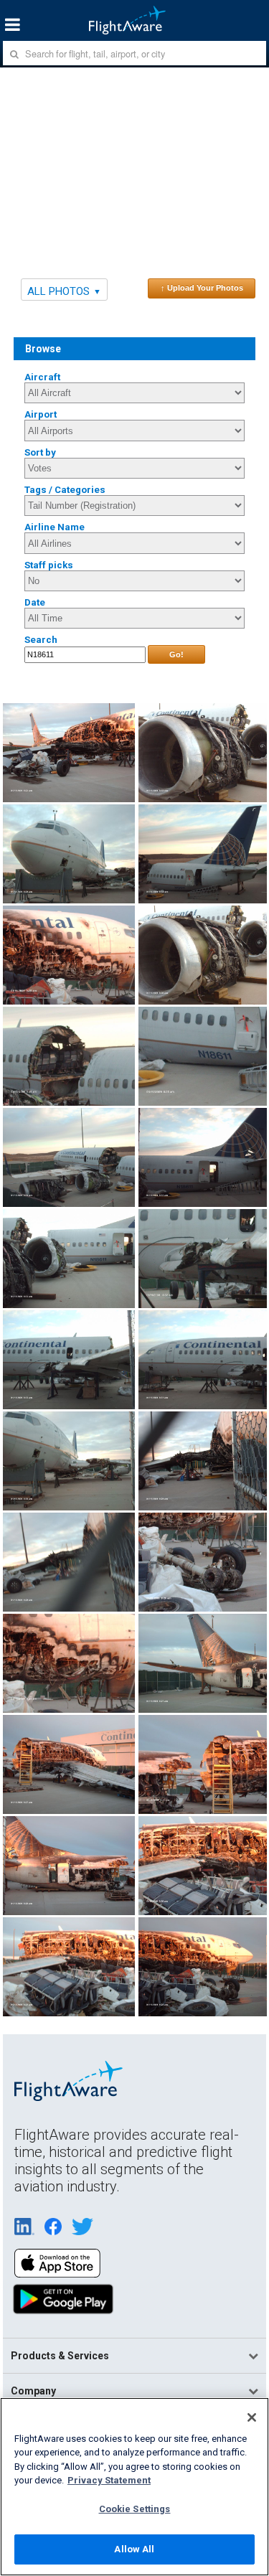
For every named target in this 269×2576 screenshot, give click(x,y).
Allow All (134, 2549)
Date (35, 602)
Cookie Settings (135, 2509)
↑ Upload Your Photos (202, 288)
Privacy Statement (109, 2480)
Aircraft (42, 377)
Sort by (40, 452)
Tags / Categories (65, 490)
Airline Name (55, 527)
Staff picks (49, 565)
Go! (176, 654)
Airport (41, 414)
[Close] (252, 2417)
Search (41, 640)
